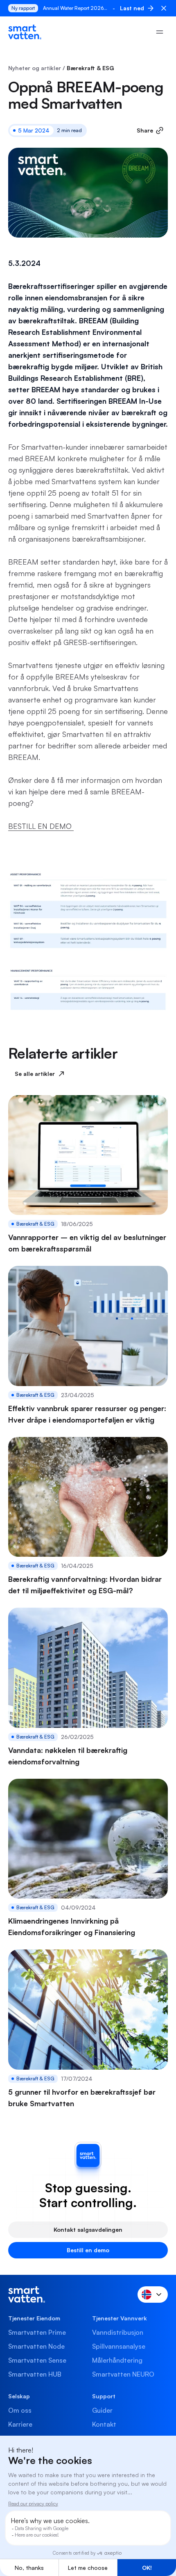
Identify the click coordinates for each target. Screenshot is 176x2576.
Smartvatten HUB (35, 2374)
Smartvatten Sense (37, 2360)
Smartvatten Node (36, 2346)
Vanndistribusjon (118, 2332)
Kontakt (104, 2424)
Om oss (20, 2410)
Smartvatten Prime (37, 2332)
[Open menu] (160, 32)
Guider (102, 2410)
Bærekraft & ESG (90, 68)
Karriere (20, 2424)
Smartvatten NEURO (123, 2374)
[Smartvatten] (25, 32)
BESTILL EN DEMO (41, 826)
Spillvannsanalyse (119, 2346)
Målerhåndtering (117, 2360)
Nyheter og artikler (35, 68)
